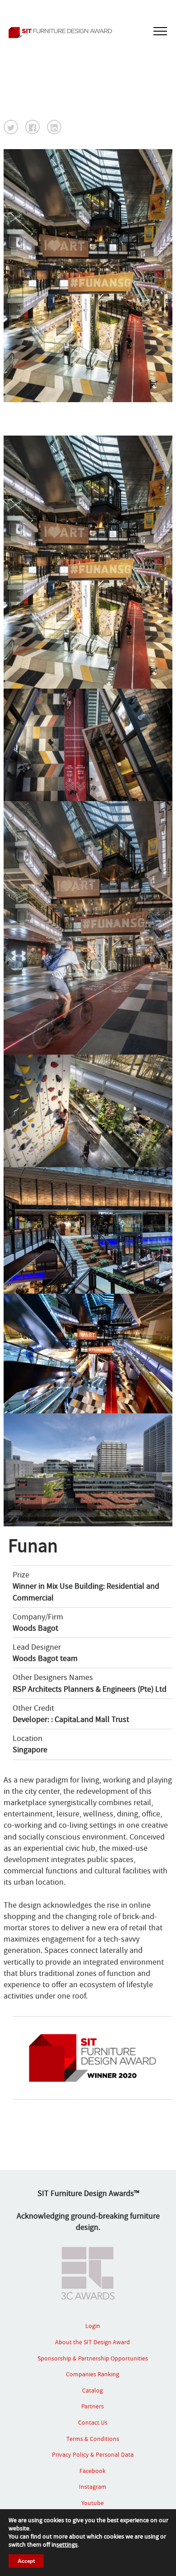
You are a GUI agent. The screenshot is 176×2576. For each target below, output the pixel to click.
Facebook (93, 2471)
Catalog (93, 2390)
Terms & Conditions (93, 2439)
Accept (26, 2561)
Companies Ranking (93, 2374)
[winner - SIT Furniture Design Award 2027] (88, 33)
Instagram (93, 2487)
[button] (11, 127)
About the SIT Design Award (93, 2342)
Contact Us (93, 2422)
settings (67, 2544)
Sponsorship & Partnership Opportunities (93, 2358)
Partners (93, 2406)
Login (93, 2326)
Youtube (93, 2503)
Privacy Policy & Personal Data (93, 2454)
